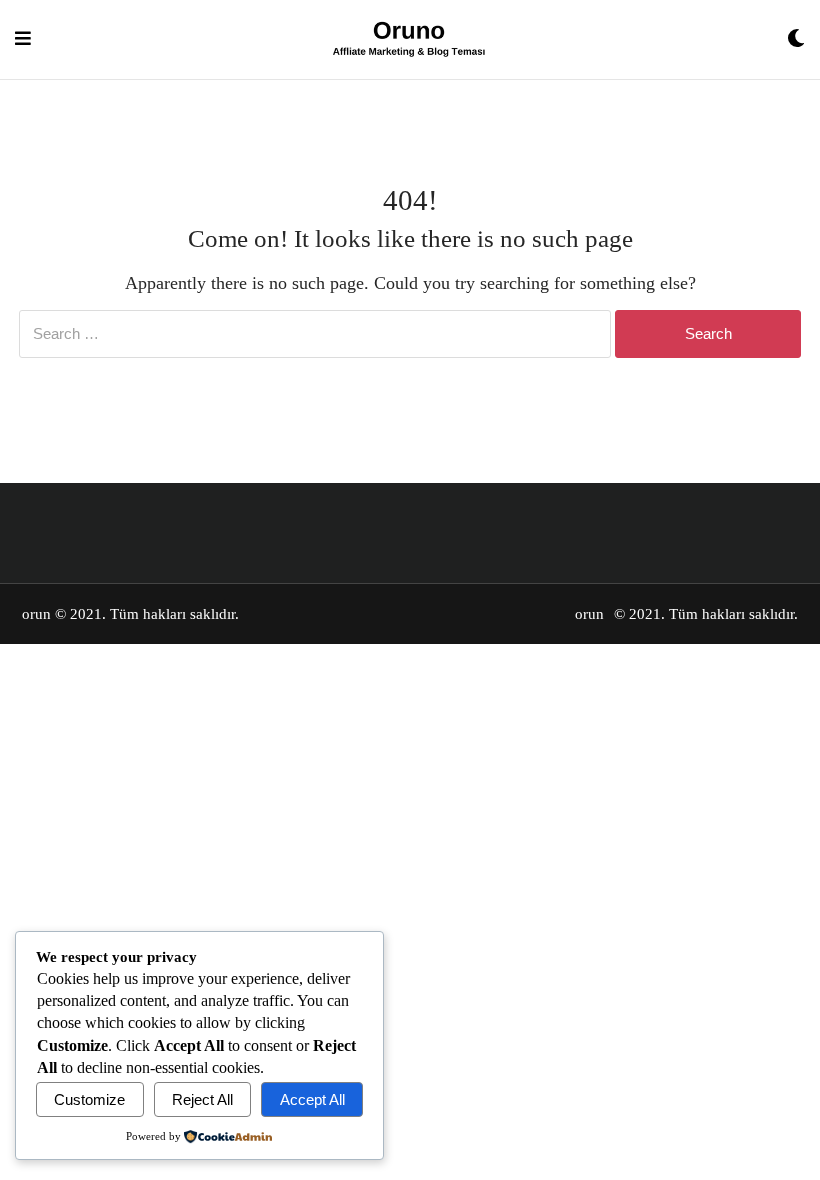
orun (36, 614)
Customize (89, 1099)
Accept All (312, 1099)
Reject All (202, 1099)
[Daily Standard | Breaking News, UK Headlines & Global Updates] (409, 39)
